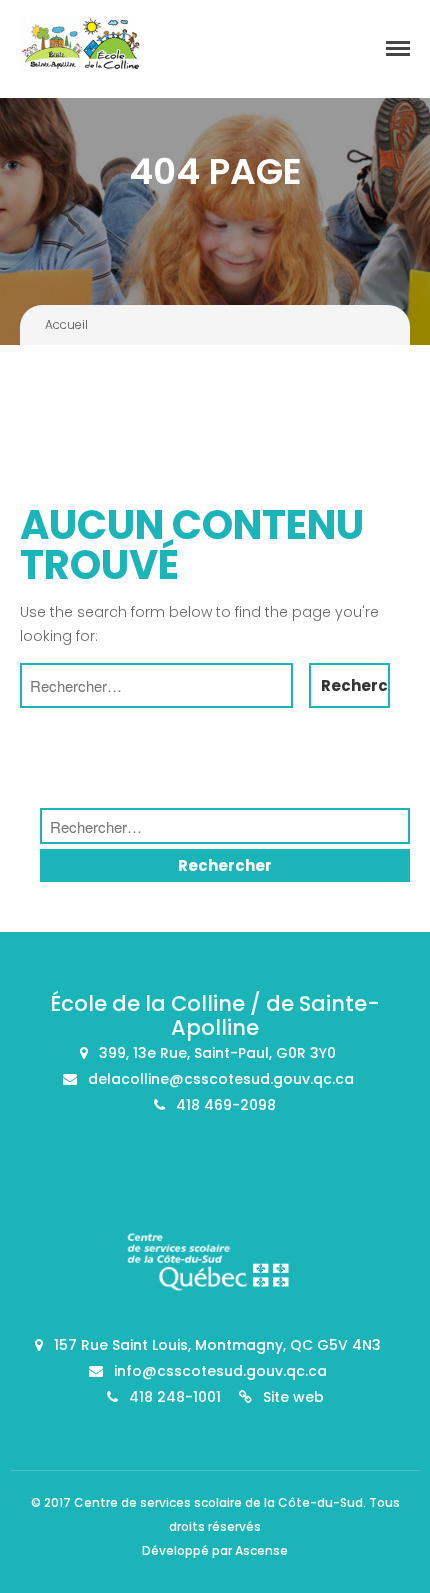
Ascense (261, 1550)
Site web (293, 1397)
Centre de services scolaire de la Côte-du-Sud (218, 1502)
